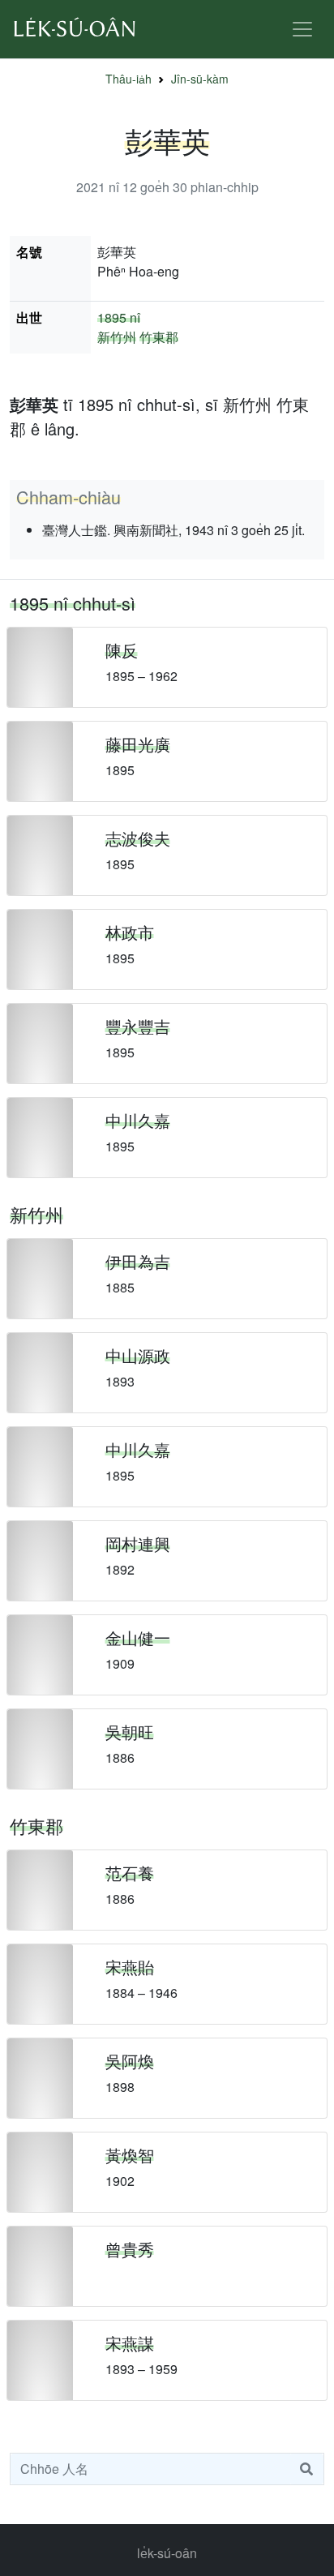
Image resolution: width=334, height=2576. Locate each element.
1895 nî (119, 317)
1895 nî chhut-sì (73, 603)
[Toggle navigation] (302, 29)
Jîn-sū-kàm (200, 79)
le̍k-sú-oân (167, 2553)
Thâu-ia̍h (128, 79)
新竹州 (117, 337)
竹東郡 (159, 337)
